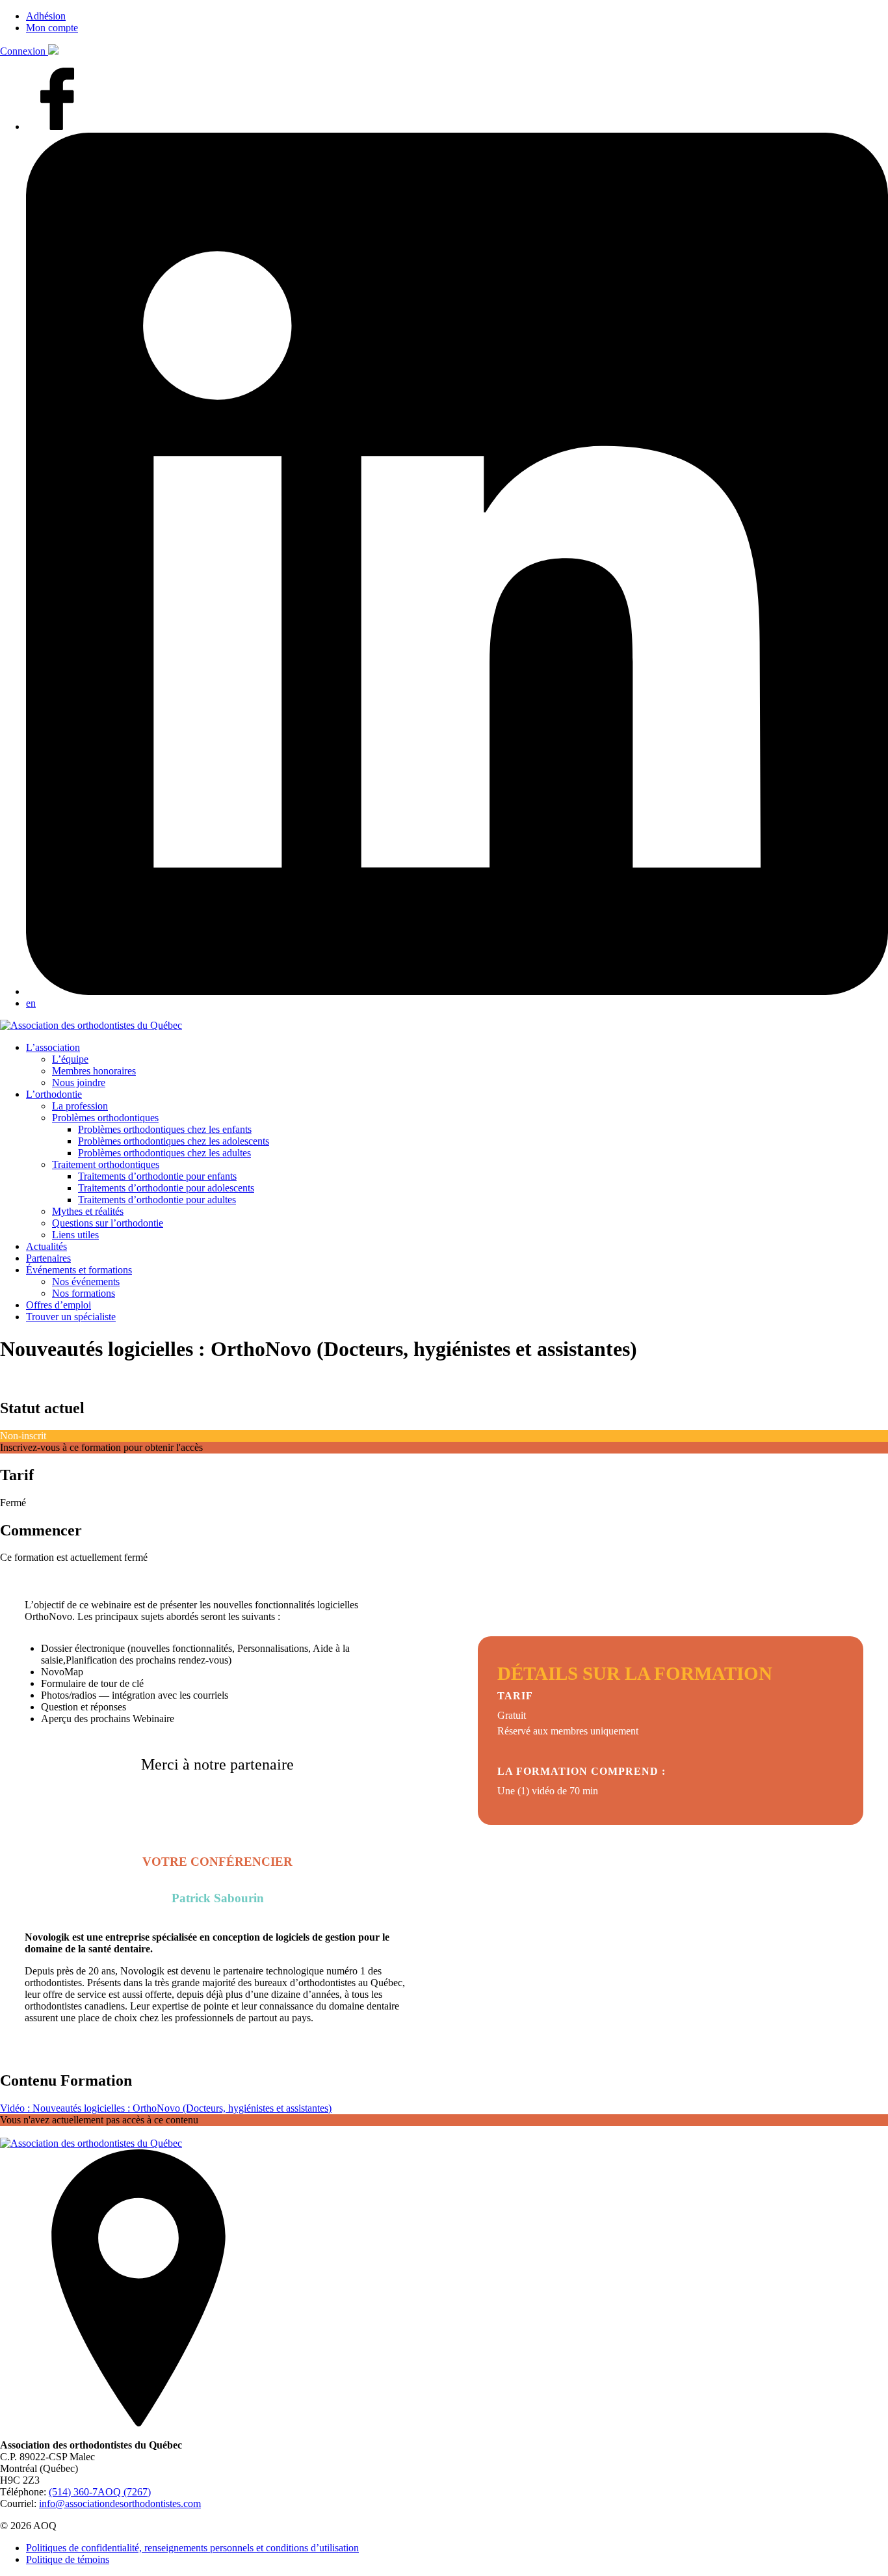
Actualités (46, 1246)
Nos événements (86, 1281)
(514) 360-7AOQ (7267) (100, 2492)
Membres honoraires (94, 1071)
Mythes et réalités (88, 1211)
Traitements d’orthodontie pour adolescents (166, 1188)
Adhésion (46, 16)
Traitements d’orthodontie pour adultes (157, 1200)
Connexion (24, 51)
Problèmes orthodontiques (105, 1118)
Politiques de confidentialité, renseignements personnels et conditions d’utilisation (192, 2548)
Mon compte (52, 28)
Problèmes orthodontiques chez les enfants (165, 1129)
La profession (80, 1106)
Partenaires (48, 1258)
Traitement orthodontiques (106, 1164)
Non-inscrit (23, 1436)
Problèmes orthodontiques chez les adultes (164, 1153)
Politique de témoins (68, 2559)
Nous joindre (79, 1082)
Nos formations (84, 1293)
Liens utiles (75, 1235)
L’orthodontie (54, 1094)
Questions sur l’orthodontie (108, 1223)
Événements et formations (79, 1270)
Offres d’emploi (59, 1305)
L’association (53, 1047)
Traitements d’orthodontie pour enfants (157, 1176)
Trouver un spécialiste (71, 1317)
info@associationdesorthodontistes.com (120, 2503)
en (31, 1003)
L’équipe (70, 1059)
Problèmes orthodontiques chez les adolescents (174, 1141)
